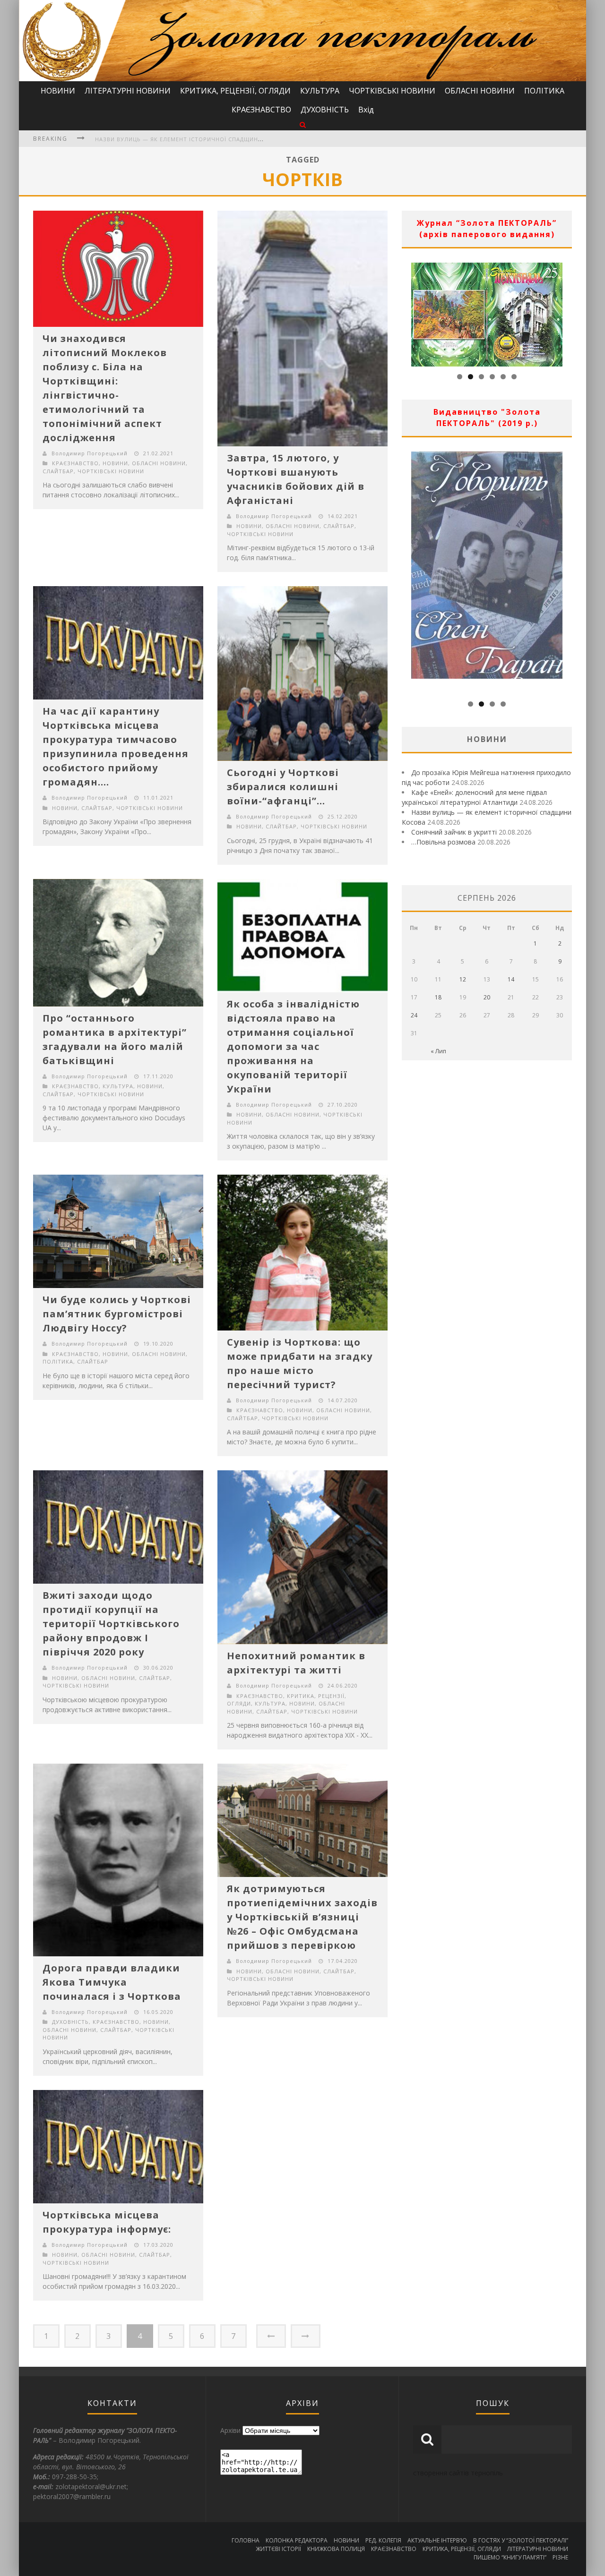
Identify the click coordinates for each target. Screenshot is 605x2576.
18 (438, 997)
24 (414, 1015)
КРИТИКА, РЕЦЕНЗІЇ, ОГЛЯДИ (235, 91)
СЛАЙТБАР (58, 471)
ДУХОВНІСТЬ (325, 110)
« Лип (438, 1051)
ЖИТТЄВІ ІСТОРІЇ (278, 2549)
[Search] (303, 124)
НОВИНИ (58, 91)
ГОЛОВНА (246, 2540)
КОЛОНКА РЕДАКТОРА (297, 2540)
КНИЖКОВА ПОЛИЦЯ (336, 2549)
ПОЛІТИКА (544, 91)
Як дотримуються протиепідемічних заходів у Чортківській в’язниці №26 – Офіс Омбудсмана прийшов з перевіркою (302, 1917)
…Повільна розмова (443, 842)
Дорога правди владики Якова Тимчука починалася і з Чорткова (112, 1982)
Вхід (366, 110)
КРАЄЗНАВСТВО (261, 110)
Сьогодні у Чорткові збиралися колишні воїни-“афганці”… (283, 787)
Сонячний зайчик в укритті (141, 139)
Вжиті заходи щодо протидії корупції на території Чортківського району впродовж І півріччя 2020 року (111, 1624)
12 (463, 979)
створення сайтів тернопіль (458, 2473)
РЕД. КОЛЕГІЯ (383, 2540)
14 (511, 979)
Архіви (230, 2430)
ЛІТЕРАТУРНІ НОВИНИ (128, 91)
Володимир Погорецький (90, 453)
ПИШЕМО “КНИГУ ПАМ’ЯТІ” (510, 2557)
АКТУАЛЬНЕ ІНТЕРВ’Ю (437, 2540)
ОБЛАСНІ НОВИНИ (480, 91)
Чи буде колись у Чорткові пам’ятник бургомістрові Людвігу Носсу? (117, 1314)
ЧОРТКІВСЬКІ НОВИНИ (392, 91)
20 (487, 997)
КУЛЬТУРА (320, 91)
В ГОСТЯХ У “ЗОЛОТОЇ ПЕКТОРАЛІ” (521, 2540)
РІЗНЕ (560, 2557)
